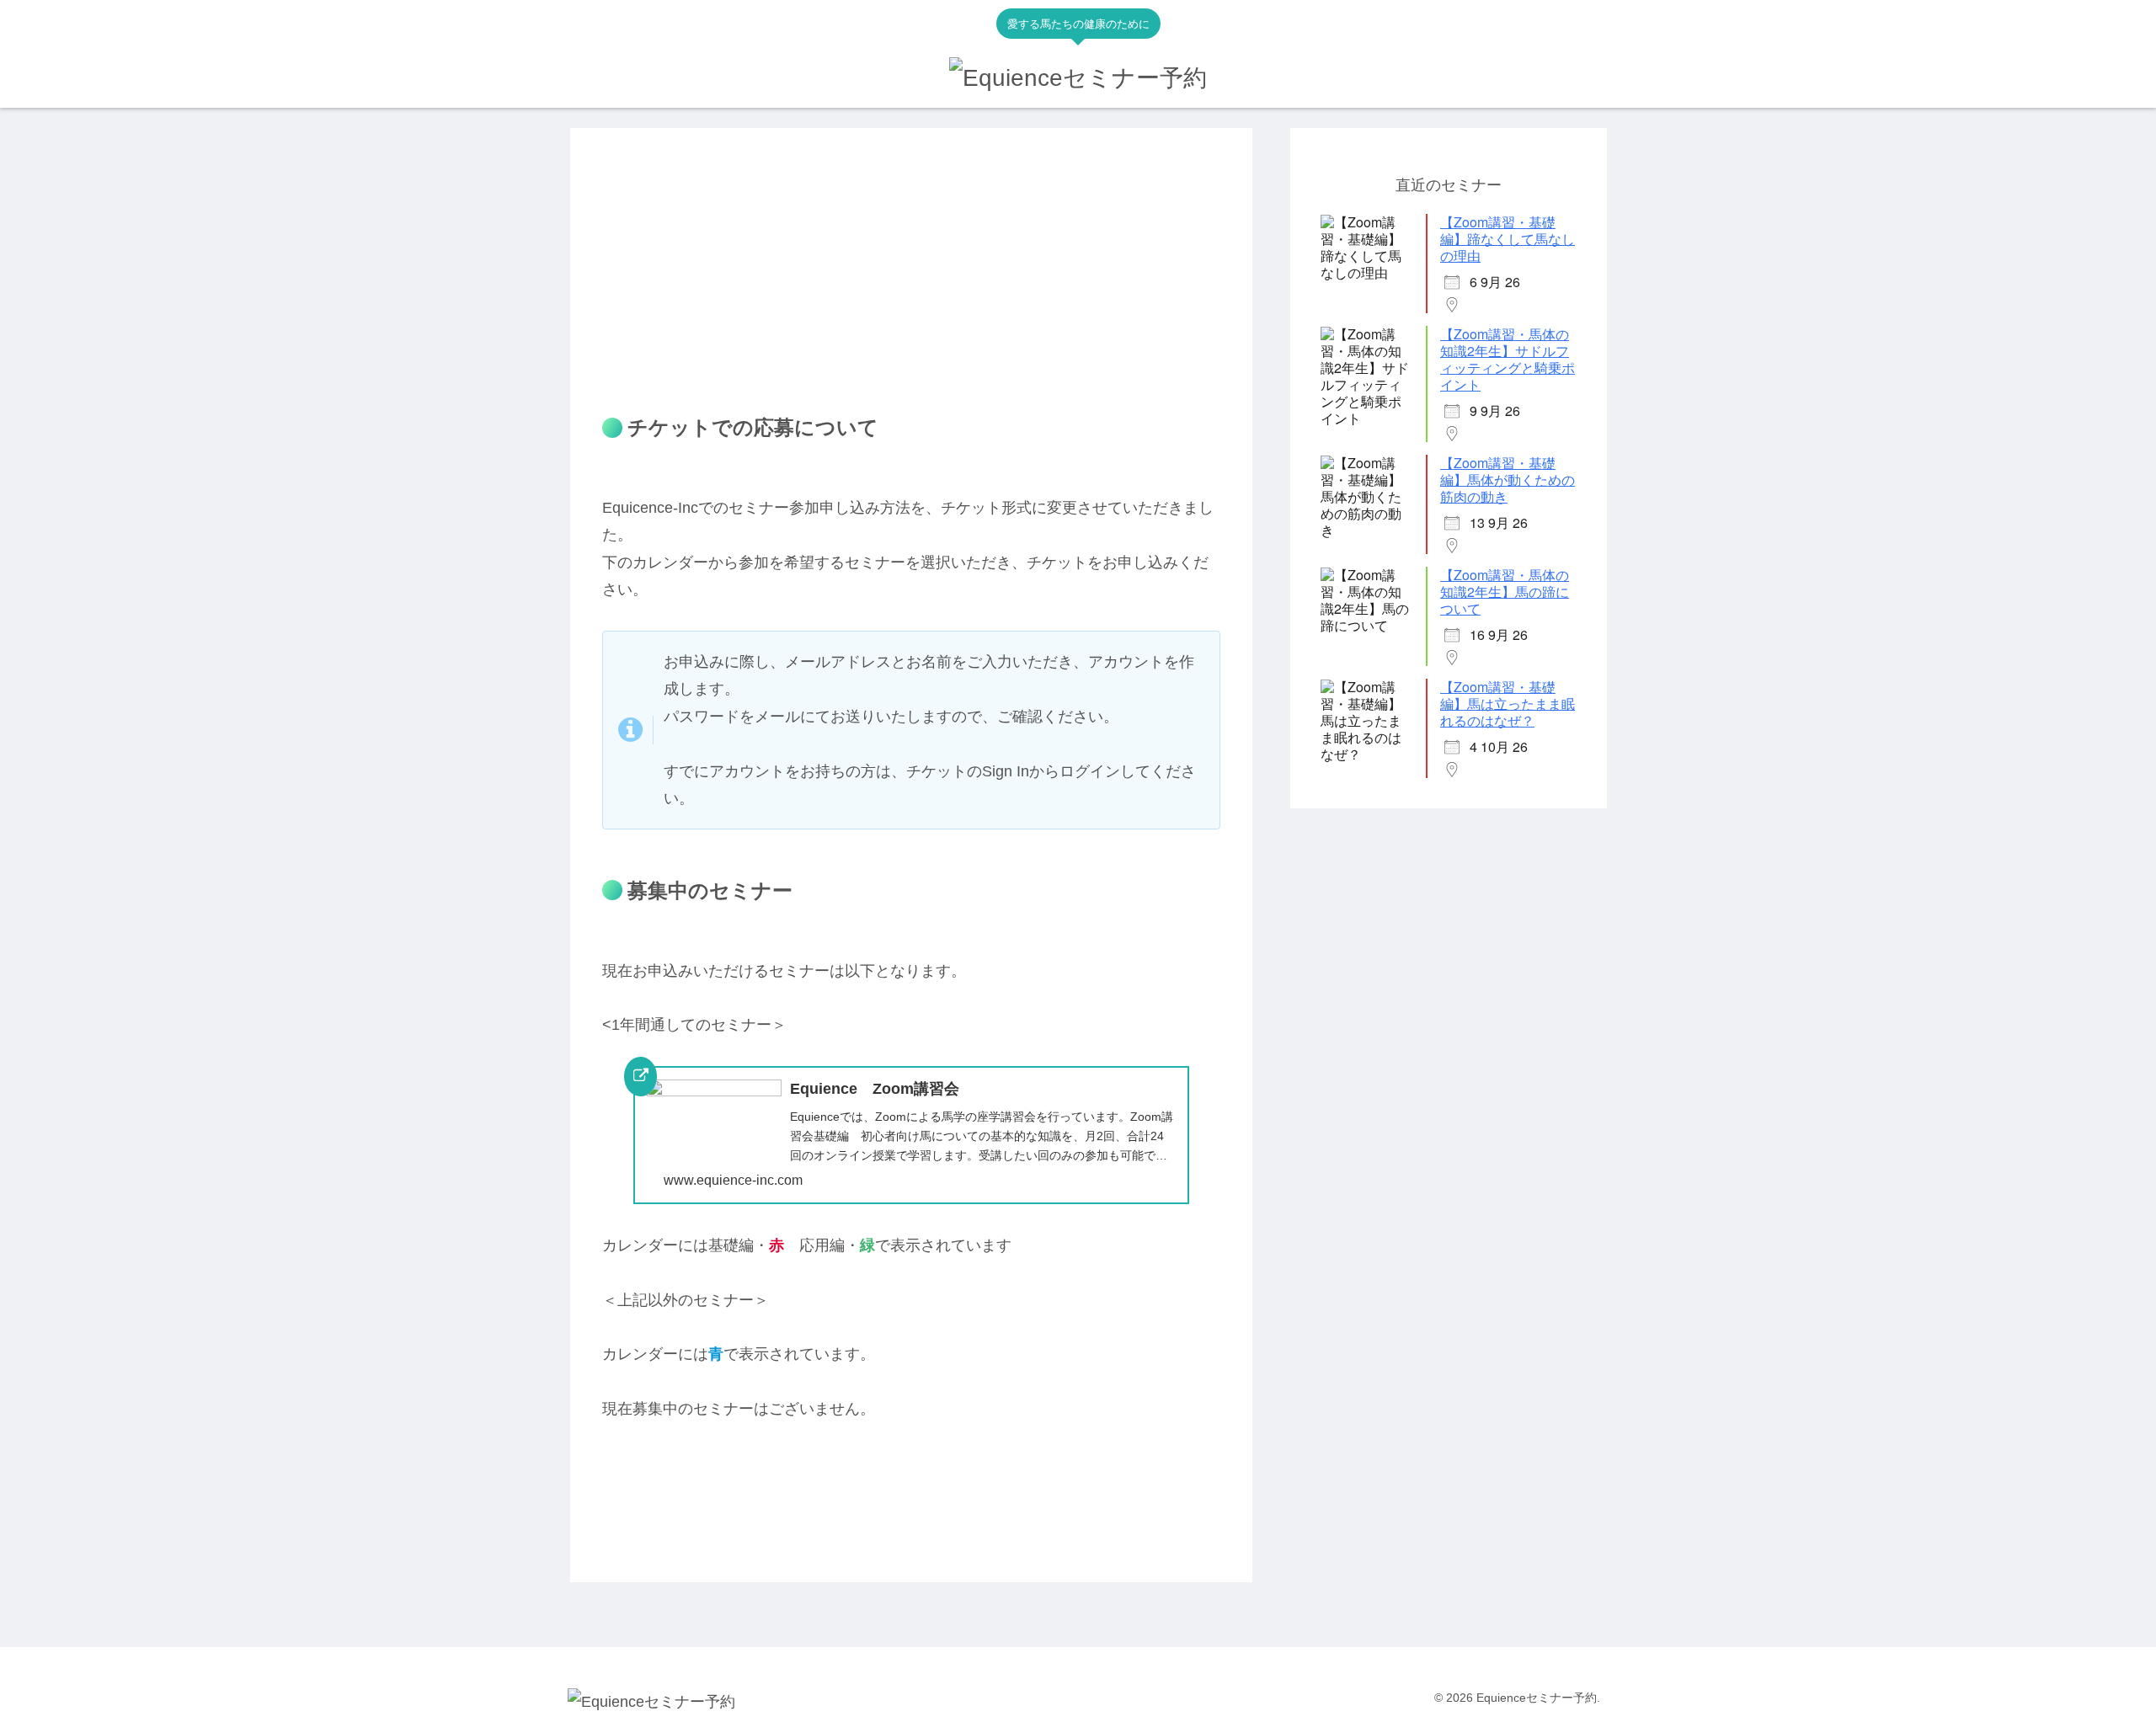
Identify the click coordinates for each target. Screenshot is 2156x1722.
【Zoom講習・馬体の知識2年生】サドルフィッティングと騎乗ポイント (1508, 360)
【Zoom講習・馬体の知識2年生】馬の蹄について (1505, 592)
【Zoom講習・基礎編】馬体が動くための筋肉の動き (1508, 480)
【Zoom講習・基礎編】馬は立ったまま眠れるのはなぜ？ (1508, 704)
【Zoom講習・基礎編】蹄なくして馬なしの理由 (1508, 240)
